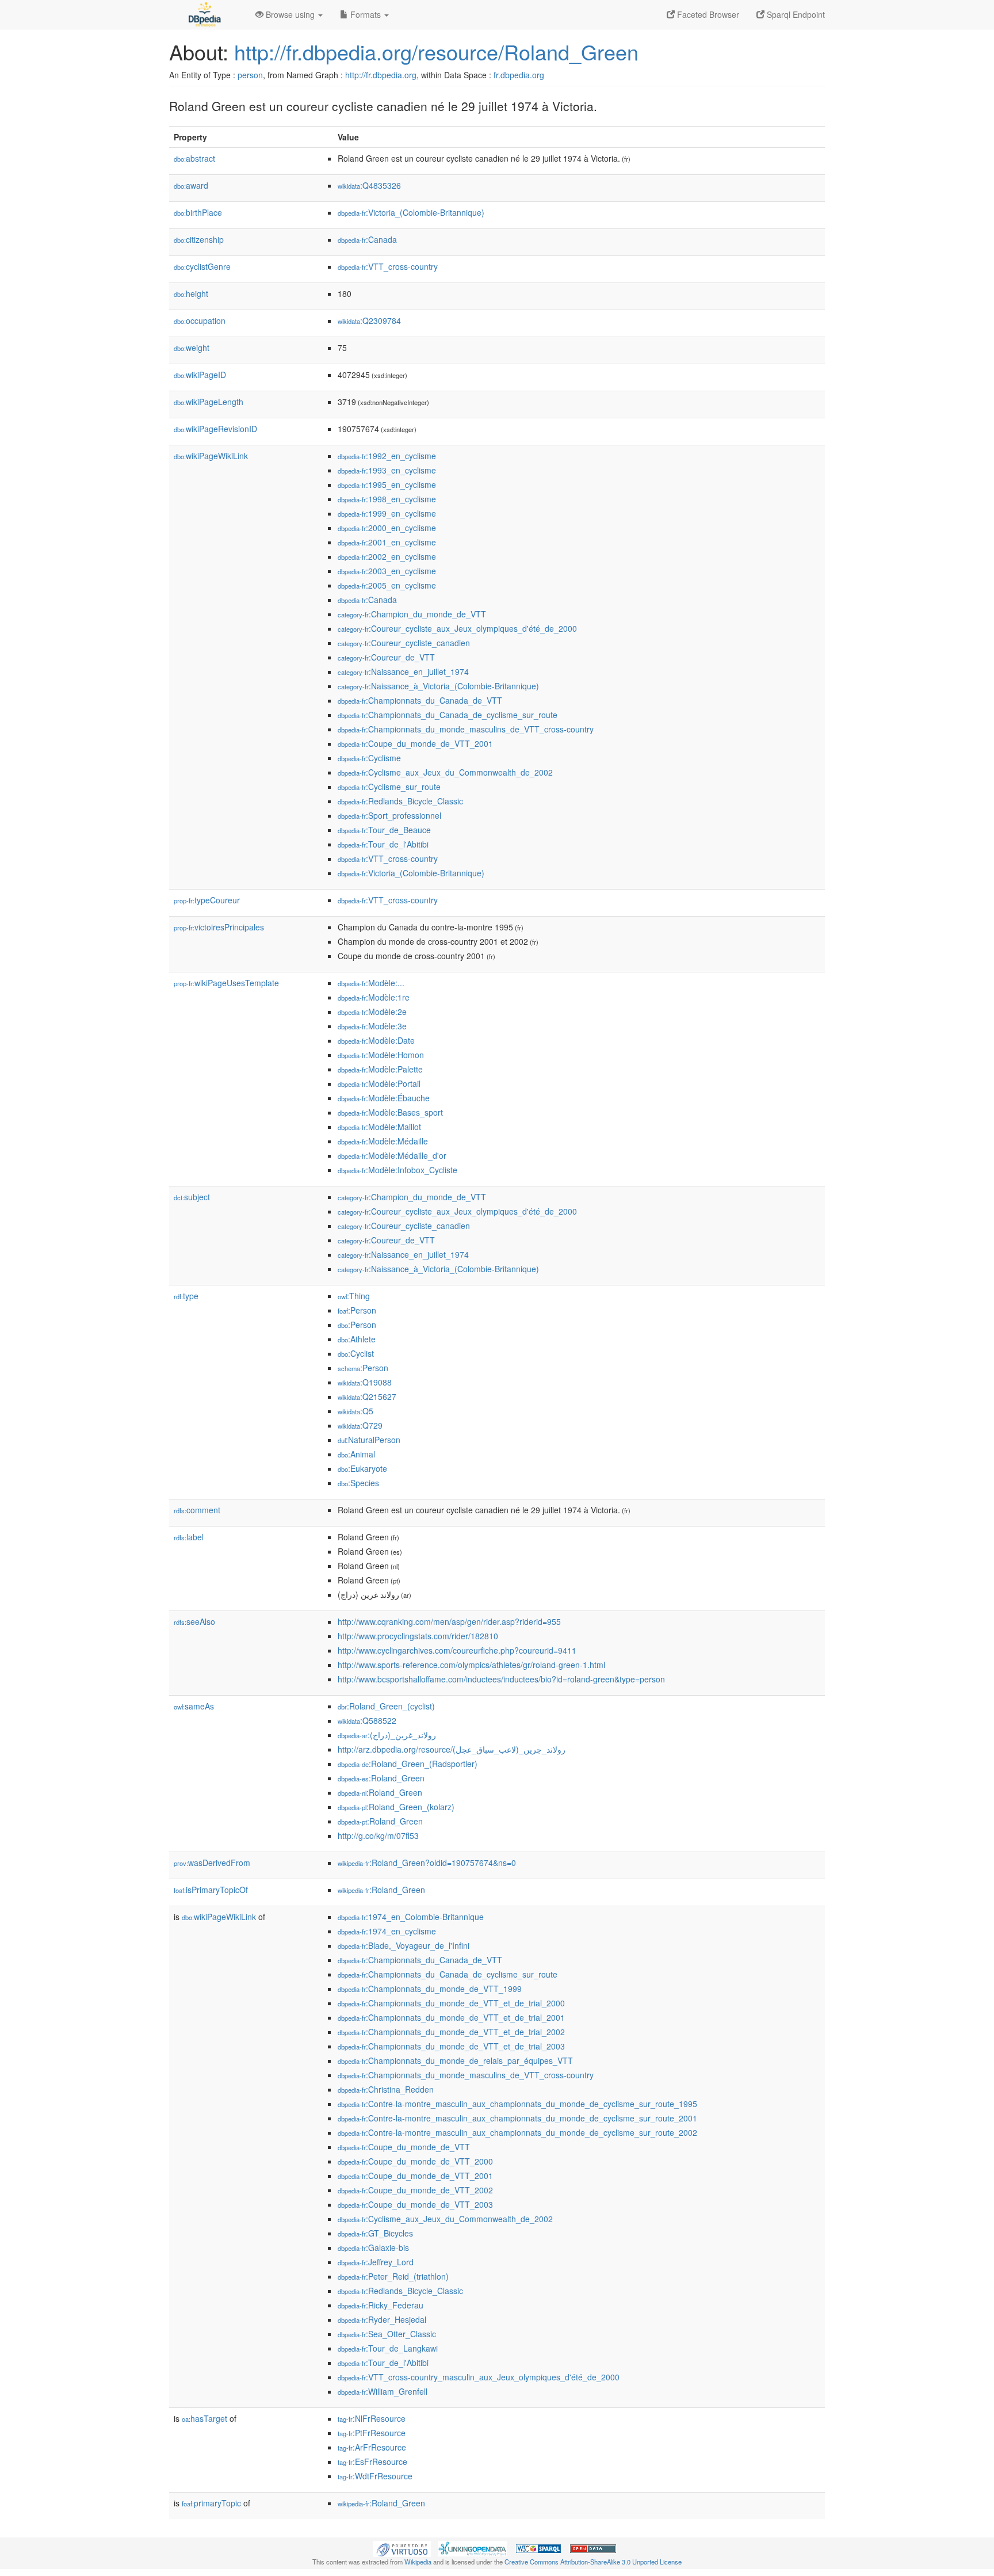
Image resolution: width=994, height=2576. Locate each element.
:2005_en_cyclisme (387, 585)
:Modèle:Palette (380, 1069)
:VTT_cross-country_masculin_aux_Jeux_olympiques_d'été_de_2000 (479, 2377)
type (186, 1296)
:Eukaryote (362, 1468)
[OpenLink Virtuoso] (402, 2548)
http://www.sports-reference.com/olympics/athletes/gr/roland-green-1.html (471, 1665)
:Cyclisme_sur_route (389, 787)
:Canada (367, 239)
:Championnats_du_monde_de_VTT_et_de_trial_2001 (451, 2017)
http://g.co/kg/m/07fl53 (378, 1835)
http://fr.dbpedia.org (381, 75)
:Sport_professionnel (389, 815)
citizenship (199, 239)
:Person (357, 1310)
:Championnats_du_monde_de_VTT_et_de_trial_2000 (451, 2003)
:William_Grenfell (383, 2391)
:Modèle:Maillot (379, 1127)
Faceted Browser (707, 14)
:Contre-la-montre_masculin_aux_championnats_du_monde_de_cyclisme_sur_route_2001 (517, 2118)
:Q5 (355, 1411)
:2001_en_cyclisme (387, 542)
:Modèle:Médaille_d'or (392, 1155)
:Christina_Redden (386, 2089)
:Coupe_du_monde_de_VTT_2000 (415, 2161)
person (250, 75)
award (191, 185)
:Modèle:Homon (381, 1055)
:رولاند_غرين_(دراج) (387, 1735)
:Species (358, 1483)
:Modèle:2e (372, 1012)
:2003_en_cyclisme (387, 571)
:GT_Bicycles (375, 2233)
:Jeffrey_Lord (376, 2262)
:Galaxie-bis (373, 2247)
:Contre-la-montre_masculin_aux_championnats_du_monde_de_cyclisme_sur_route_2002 (517, 2132)
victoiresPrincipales (219, 927)
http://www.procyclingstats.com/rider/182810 (418, 1636)
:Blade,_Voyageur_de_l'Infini (404, 1945)
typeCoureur (207, 900)
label (189, 1537)
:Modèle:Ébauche (384, 1098)
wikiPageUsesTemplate (226, 983)
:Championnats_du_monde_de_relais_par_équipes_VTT (455, 2060)
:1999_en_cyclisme (387, 513)
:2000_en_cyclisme (387, 528)
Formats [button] (366, 14)
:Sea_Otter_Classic (387, 2334)
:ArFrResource (372, 2447)
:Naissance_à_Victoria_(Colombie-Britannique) (438, 686)
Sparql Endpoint (795, 14)
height (191, 293)
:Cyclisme (369, 758)
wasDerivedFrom (212, 1863)
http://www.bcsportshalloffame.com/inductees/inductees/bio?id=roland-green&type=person (501, 1679)
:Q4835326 (369, 185)
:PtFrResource (372, 2433)
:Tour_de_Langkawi (388, 2348)
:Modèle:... (371, 983)
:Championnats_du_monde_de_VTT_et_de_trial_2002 (451, 2032)
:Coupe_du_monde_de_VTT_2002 (415, 2190)
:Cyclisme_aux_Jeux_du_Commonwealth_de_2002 (445, 772)
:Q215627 (367, 1396)
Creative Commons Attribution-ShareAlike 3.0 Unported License (593, 2562)
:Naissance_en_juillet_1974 (403, 671)
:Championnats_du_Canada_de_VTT (420, 700)
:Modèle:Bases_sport (390, 1112)
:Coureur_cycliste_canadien (404, 643)
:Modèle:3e (372, 1026)
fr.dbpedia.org (519, 75)
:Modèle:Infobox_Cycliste (397, 1170)
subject (192, 1197)
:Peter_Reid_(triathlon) (393, 2276)
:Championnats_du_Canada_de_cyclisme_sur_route (448, 715)
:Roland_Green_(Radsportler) (408, 1764)
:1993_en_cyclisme (387, 470)
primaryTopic (211, 2503)
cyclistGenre (202, 266)
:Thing (354, 1296)
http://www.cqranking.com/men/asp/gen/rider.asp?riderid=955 (449, 1621)
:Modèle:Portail (379, 1083)
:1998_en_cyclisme (387, 499)
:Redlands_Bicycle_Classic (400, 801)
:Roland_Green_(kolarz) (396, 1807)
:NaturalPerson (369, 1440)
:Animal (356, 1454)
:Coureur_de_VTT (386, 657)
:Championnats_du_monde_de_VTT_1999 (430, 1989)
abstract (194, 158)
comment (197, 1510)
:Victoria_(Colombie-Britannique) (411, 212)
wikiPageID (200, 375)
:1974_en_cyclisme (387, 1931)
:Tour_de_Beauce (384, 830)
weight (192, 348)
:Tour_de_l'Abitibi (383, 844)
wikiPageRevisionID (215, 429)
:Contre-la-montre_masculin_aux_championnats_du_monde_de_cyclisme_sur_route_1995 (517, 2104)
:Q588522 (367, 1720)
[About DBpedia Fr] (204, 14)
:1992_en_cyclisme (387, 456)
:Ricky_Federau (381, 2305)
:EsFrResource (372, 2461)
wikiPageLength (209, 402)
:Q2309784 (369, 320)
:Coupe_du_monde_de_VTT (404, 2147)
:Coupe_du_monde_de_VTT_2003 (415, 2204)
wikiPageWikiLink (211, 456)
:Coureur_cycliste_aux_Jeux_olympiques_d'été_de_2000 (457, 628)
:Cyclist (356, 1353)
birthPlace (198, 212)
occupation (200, 320)
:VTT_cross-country (388, 266)
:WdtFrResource (375, 2476)
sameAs (194, 1706)
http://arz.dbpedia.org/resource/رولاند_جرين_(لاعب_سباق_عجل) (452, 1749)
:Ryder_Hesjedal (382, 2319)
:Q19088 (365, 1382)
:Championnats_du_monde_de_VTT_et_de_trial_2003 (451, 2046)
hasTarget (204, 2418)
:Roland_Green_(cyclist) (386, 1706)
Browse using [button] (290, 14)
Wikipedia (418, 2562)
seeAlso (194, 1621)
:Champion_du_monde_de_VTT (412, 614)
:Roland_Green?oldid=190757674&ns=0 (427, 1863)
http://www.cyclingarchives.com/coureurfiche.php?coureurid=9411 (457, 1650)
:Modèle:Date (376, 1040)
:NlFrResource (372, 2418)
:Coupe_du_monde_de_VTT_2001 (415, 743)
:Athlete (357, 1339)
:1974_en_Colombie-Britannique (411, 1917)
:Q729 (360, 1425)
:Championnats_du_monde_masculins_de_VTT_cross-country (466, 729)
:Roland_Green (381, 1778)
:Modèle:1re (374, 997)
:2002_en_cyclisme (387, 556)
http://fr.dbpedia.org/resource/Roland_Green (436, 51)
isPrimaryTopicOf (211, 1890)
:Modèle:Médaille (383, 1141)
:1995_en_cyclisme (387, 484)
